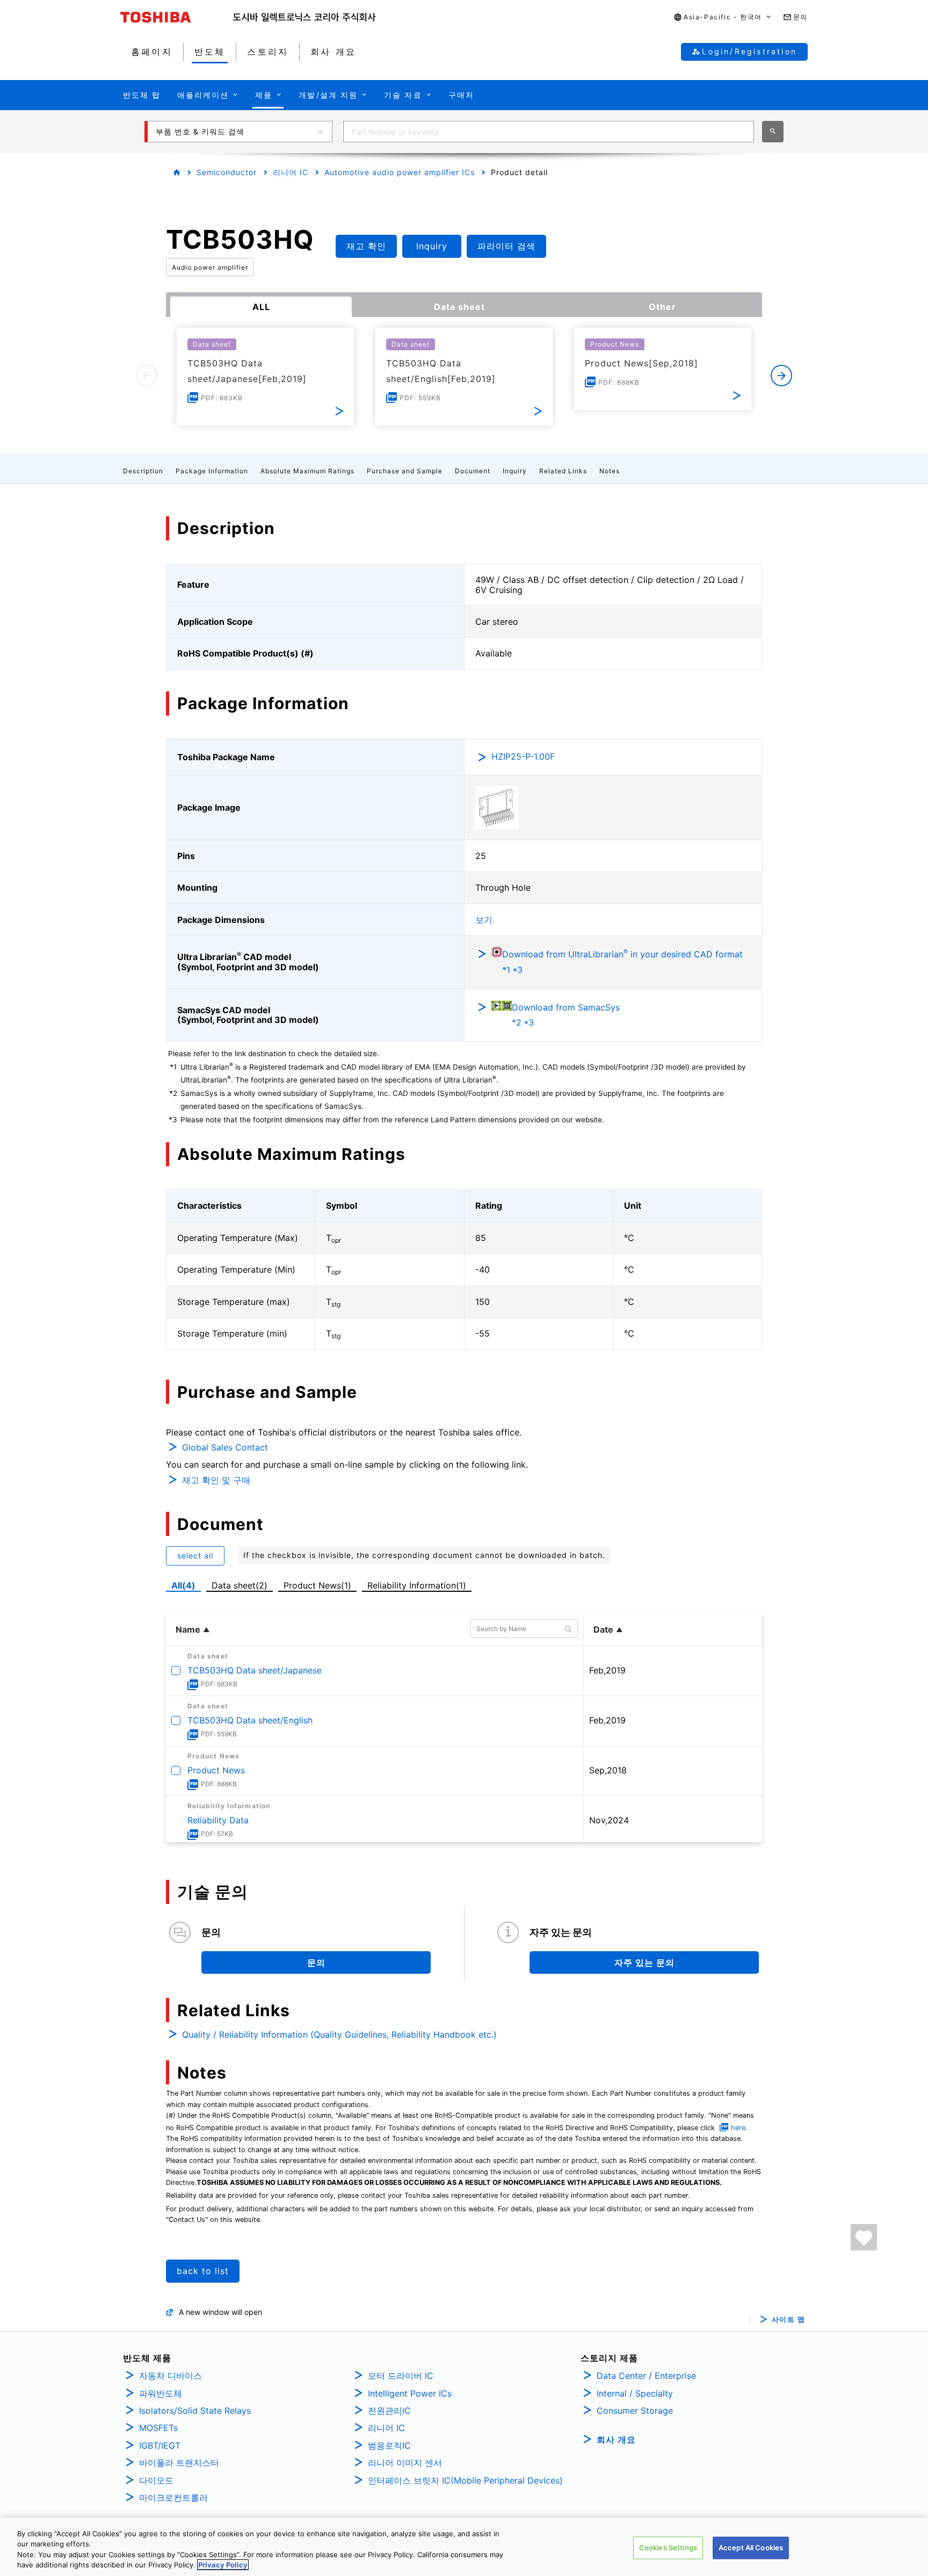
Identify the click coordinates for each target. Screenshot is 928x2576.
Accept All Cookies (751, 2548)
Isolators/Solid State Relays (195, 2411)
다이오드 (156, 2480)
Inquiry (515, 471)
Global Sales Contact (225, 1447)
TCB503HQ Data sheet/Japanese (255, 1670)
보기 (484, 920)
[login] (864, 2237)
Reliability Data (218, 1820)
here (738, 2128)
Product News (216, 1770)
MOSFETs (158, 2428)
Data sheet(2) (240, 1585)
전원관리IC (389, 2411)
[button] (723, 17)
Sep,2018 (608, 1770)
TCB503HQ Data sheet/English (250, 1720)
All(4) (183, 1585)
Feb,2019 (607, 1670)
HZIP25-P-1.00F (523, 756)
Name (188, 1629)
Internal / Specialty (635, 2393)
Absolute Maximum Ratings (307, 471)
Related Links (563, 471)
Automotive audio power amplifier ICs (400, 172)
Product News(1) (317, 1585)
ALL (261, 307)
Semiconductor (227, 172)
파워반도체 (161, 2393)
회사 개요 (616, 2440)
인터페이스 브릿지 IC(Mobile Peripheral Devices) (465, 2480)
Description (143, 471)
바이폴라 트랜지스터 (179, 2463)
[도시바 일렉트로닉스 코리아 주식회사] (305, 17)
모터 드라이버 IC (401, 2376)
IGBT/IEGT (160, 2445)
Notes (610, 471)
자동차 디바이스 (171, 2376)
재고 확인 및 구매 (216, 1480)
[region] (464, 2547)
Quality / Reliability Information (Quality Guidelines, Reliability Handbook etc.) (339, 2034)
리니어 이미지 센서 (405, 2463)
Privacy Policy (223, 2565)
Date (603, 1629)
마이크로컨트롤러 (173, 2498)
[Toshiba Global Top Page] (177, 17)
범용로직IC (389, 2445)
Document (473, 471)
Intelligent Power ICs (410, 2393)
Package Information (212, 471)
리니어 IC (291, 172)
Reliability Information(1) (417, 1585)
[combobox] (549, 132)
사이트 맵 (789, 2319)
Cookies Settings (668, 2548)
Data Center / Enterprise (646, 2376)
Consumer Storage (635, 2411)
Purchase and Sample (405, 471)
